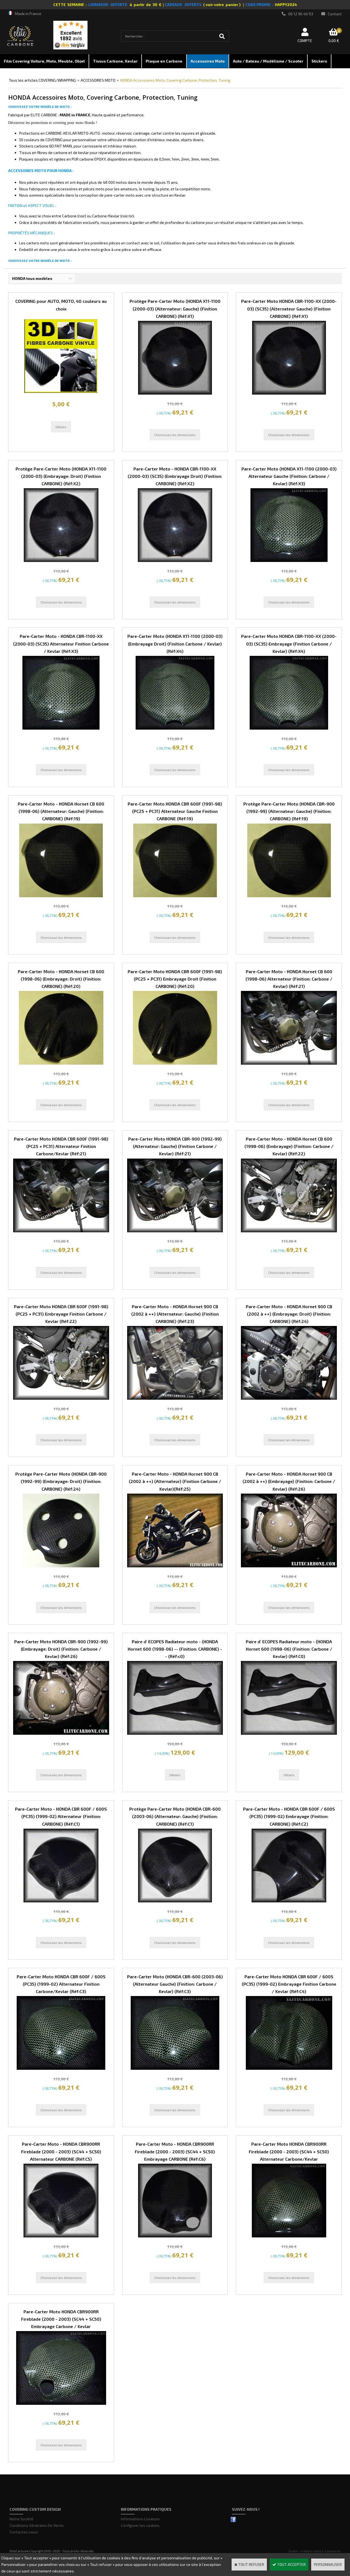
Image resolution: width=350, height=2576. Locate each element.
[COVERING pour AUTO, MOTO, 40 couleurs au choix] (61, 391)
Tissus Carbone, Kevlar (115, 61)
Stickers (319, 61)
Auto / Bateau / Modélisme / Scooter (268, 61)
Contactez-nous (24, 2532)
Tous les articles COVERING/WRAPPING (42, 80)
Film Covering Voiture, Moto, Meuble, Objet (44, 61)
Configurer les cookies (140, 2525)
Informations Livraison (140, 2519)
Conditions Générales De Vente (37, 2525)
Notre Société (21, 2519)
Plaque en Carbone (164, 61)
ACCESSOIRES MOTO (98, 80)
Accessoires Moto (208, 61)
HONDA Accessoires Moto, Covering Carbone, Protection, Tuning (175, 80)
